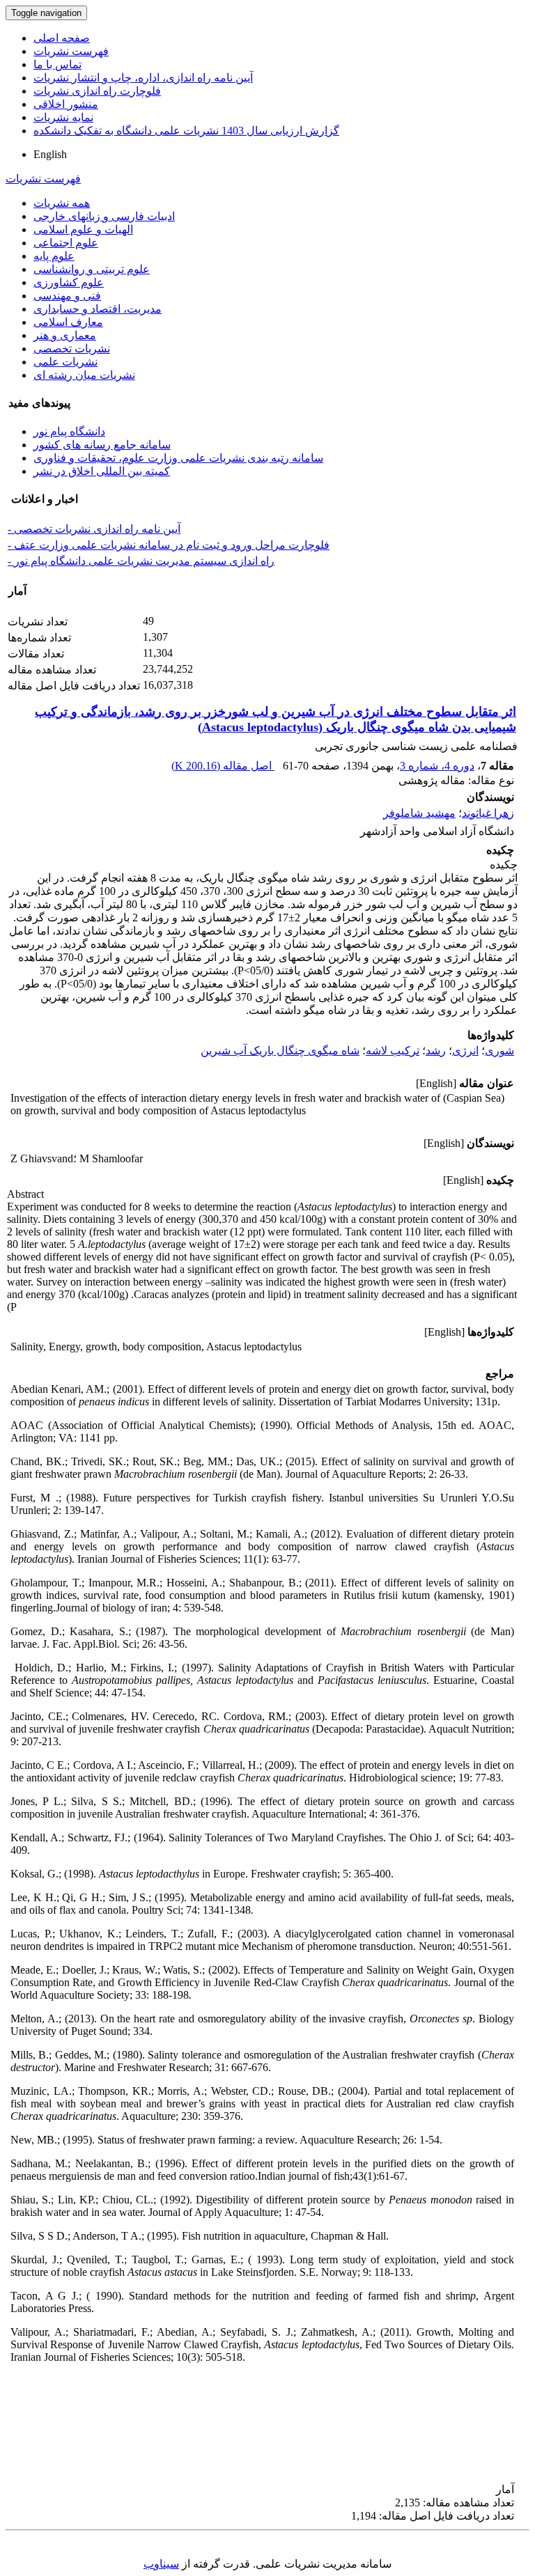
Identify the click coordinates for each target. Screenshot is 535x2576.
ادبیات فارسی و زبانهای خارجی (104, 216)
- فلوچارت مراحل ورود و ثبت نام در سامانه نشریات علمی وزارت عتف (169, 545)
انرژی (465, 1051)
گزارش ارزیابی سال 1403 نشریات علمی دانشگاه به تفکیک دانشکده (186, 131)
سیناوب (161, 2564)
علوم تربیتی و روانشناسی (92, 269)
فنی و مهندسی (67, 296)
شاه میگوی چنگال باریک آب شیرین (280, 1051)
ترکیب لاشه (393, 1051)
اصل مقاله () (223, 766)
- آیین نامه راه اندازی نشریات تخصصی (94, 529)
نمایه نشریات (63, 117)
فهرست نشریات (71, 51)
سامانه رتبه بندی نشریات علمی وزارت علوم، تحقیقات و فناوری (178, 458)
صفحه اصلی (62, 38)
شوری (499, 1051)
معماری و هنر (65, 335)
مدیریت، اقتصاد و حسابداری (98, 309)
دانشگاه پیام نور (69, 431)
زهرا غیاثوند (488, 813)
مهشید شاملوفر (419, 813)
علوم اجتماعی (66, 243)
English (50, 154)
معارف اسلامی (68, 322)
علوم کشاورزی (69, 282)
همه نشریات (62, 203)
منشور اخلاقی (66, 104)
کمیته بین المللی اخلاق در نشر (102, 471)
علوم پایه (54, 256)
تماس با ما (57, 64)
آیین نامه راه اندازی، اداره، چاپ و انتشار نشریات (143, 78)
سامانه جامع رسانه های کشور (102, 445)
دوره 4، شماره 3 (437, 766)
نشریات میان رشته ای (84, 375)
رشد (436, 1051)
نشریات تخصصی (72, 349)
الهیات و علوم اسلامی (83, 229)
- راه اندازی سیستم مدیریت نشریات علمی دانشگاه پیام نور (141, 561)
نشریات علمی (65, 362)
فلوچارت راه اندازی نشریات (97, 91)
